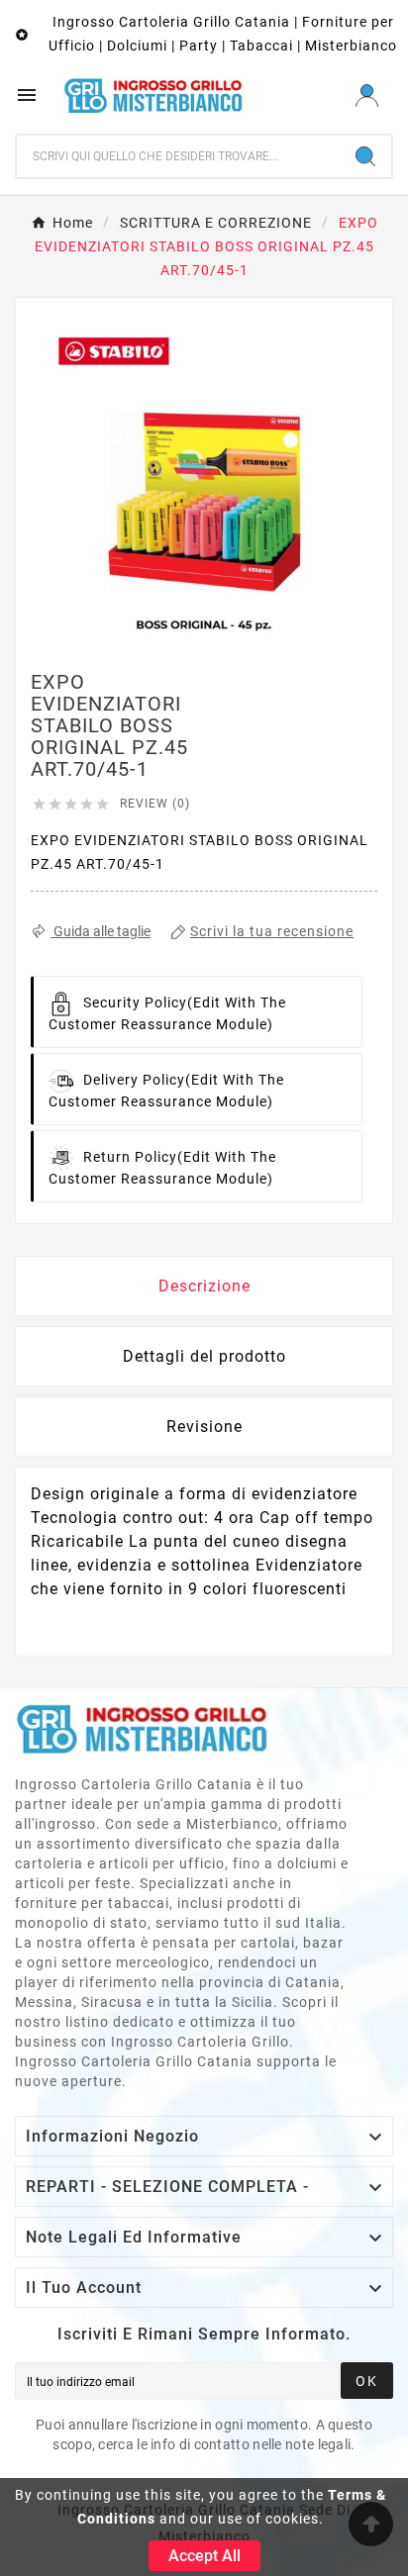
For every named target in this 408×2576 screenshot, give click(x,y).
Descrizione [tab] (204, 1286)
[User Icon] (367, 95)
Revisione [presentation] (204, 1427)
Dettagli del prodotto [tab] (204, 1356)
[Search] (365, 156)
